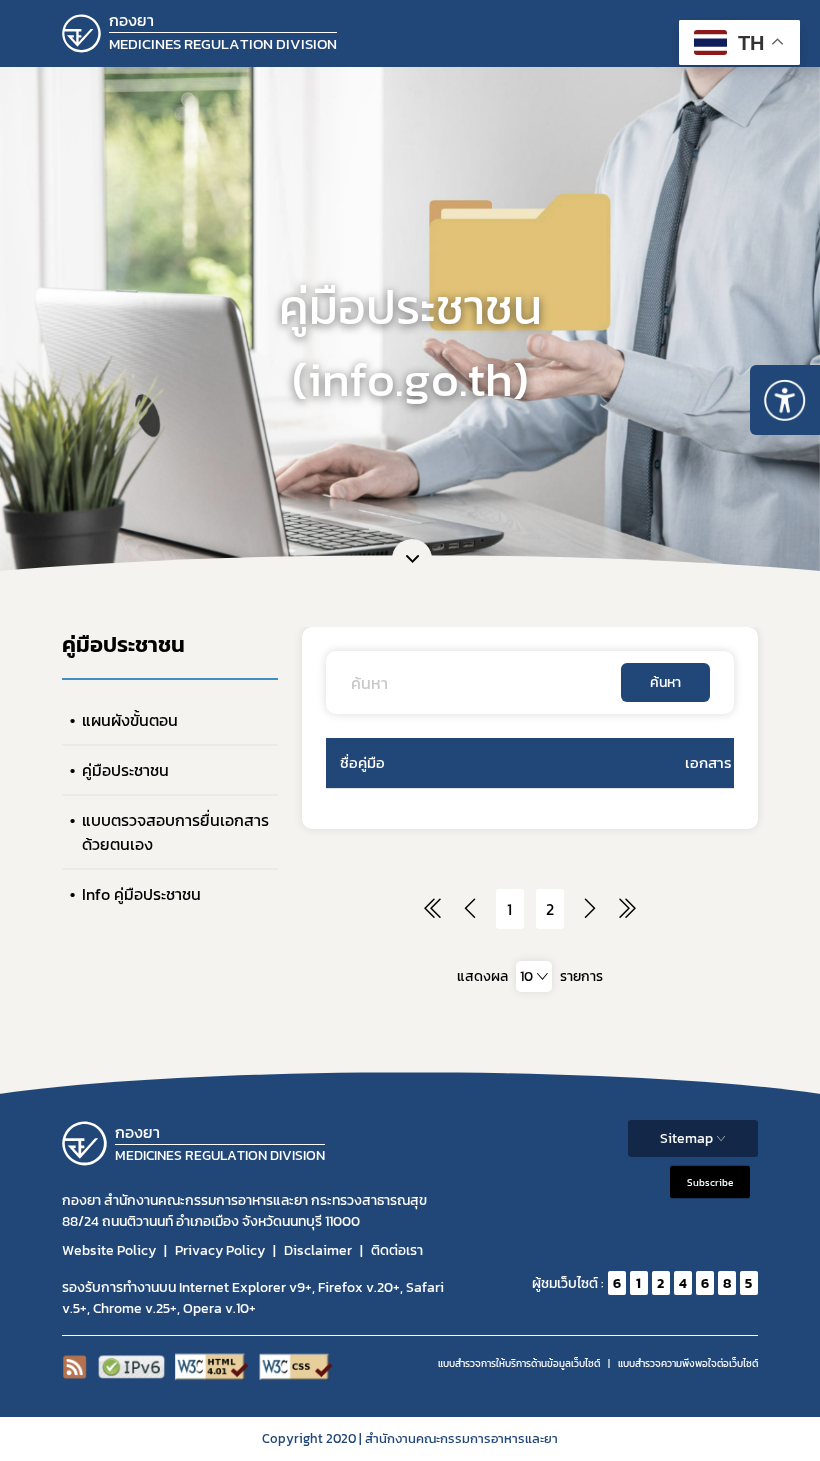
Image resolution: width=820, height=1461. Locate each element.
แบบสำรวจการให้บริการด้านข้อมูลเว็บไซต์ (519, 1363)
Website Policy (109, 1250)
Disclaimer (318, 1250)
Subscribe (710, 1182)
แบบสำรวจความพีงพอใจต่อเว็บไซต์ (688, 1363)
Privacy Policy (220, 1250)
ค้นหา (665, 682)
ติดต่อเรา (397, 1250)
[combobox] (534, 976)
